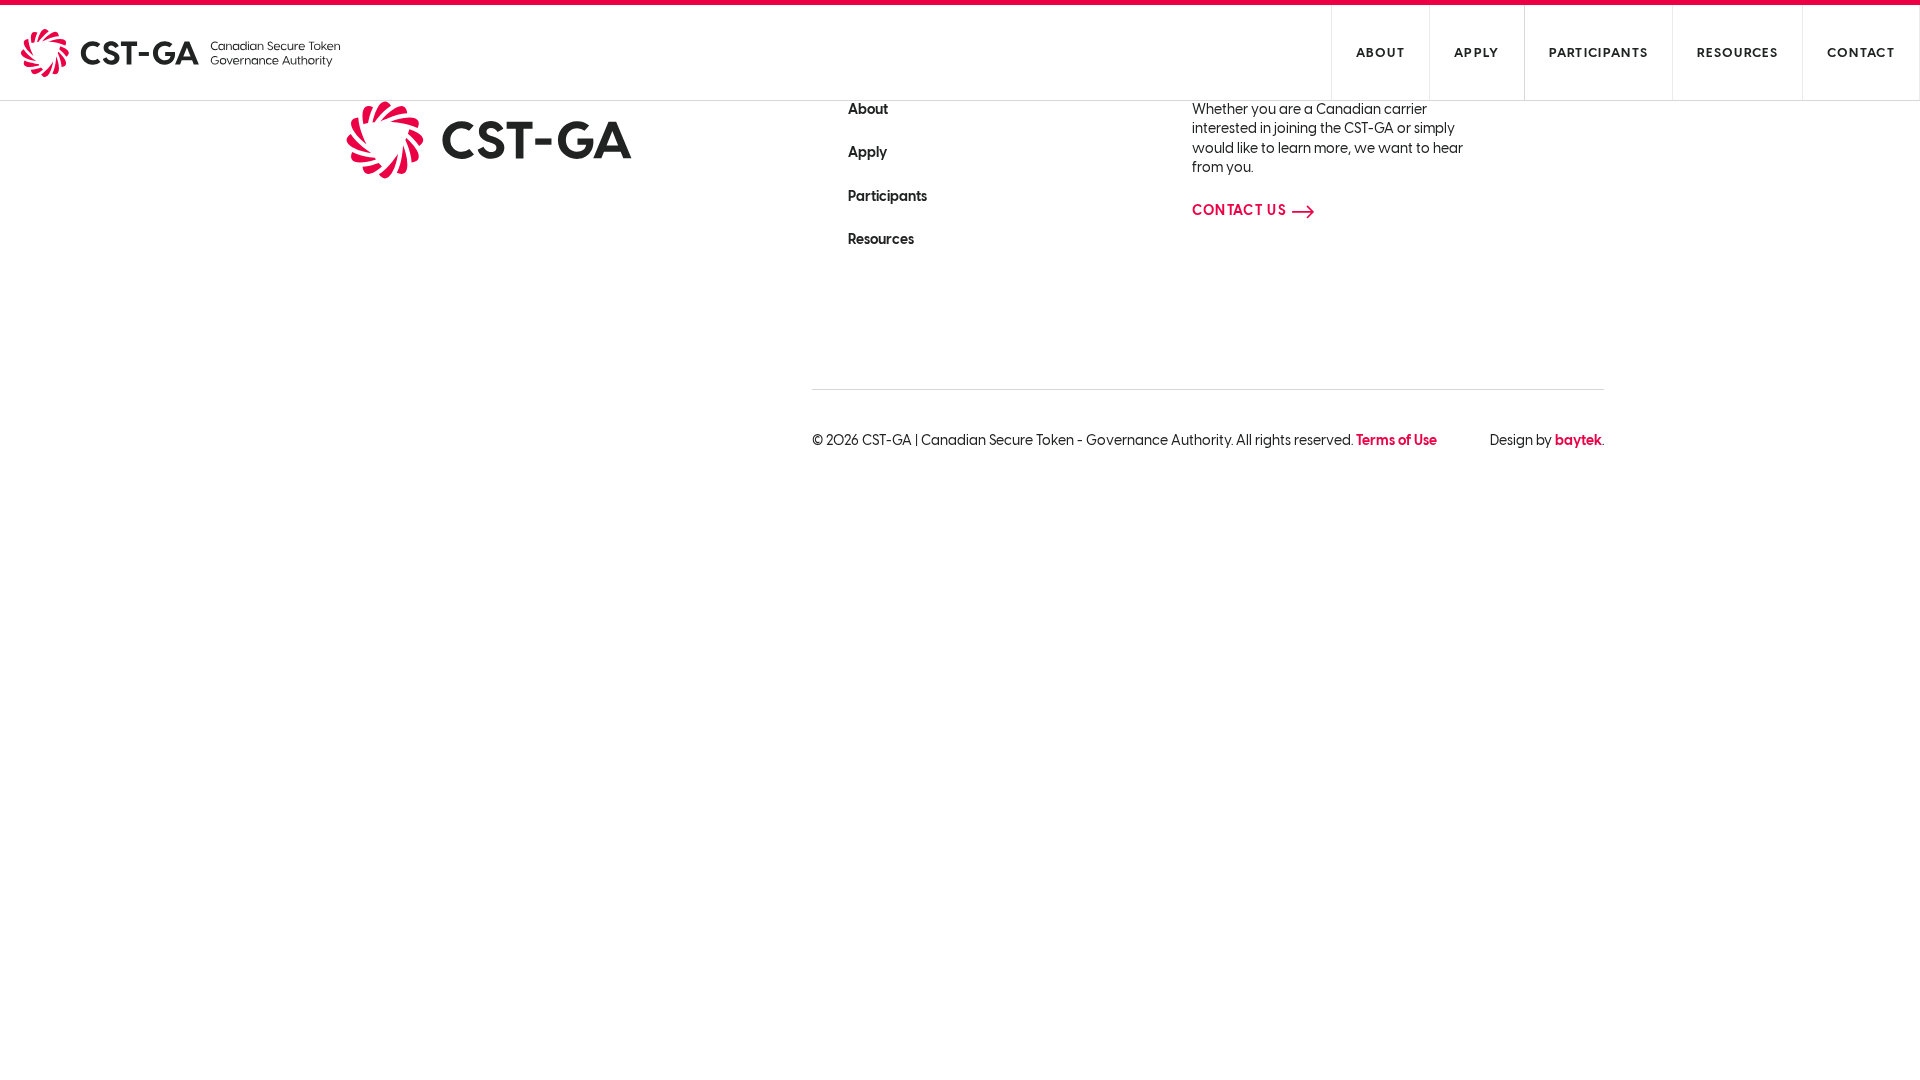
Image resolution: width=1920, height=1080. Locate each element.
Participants (1599, 52)
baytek (1578, 440)
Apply (1477, 52)
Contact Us (1239, 210)
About (1381, 52)
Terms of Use (1396, 440)
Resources (1737, 52)
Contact (1861, 52)
